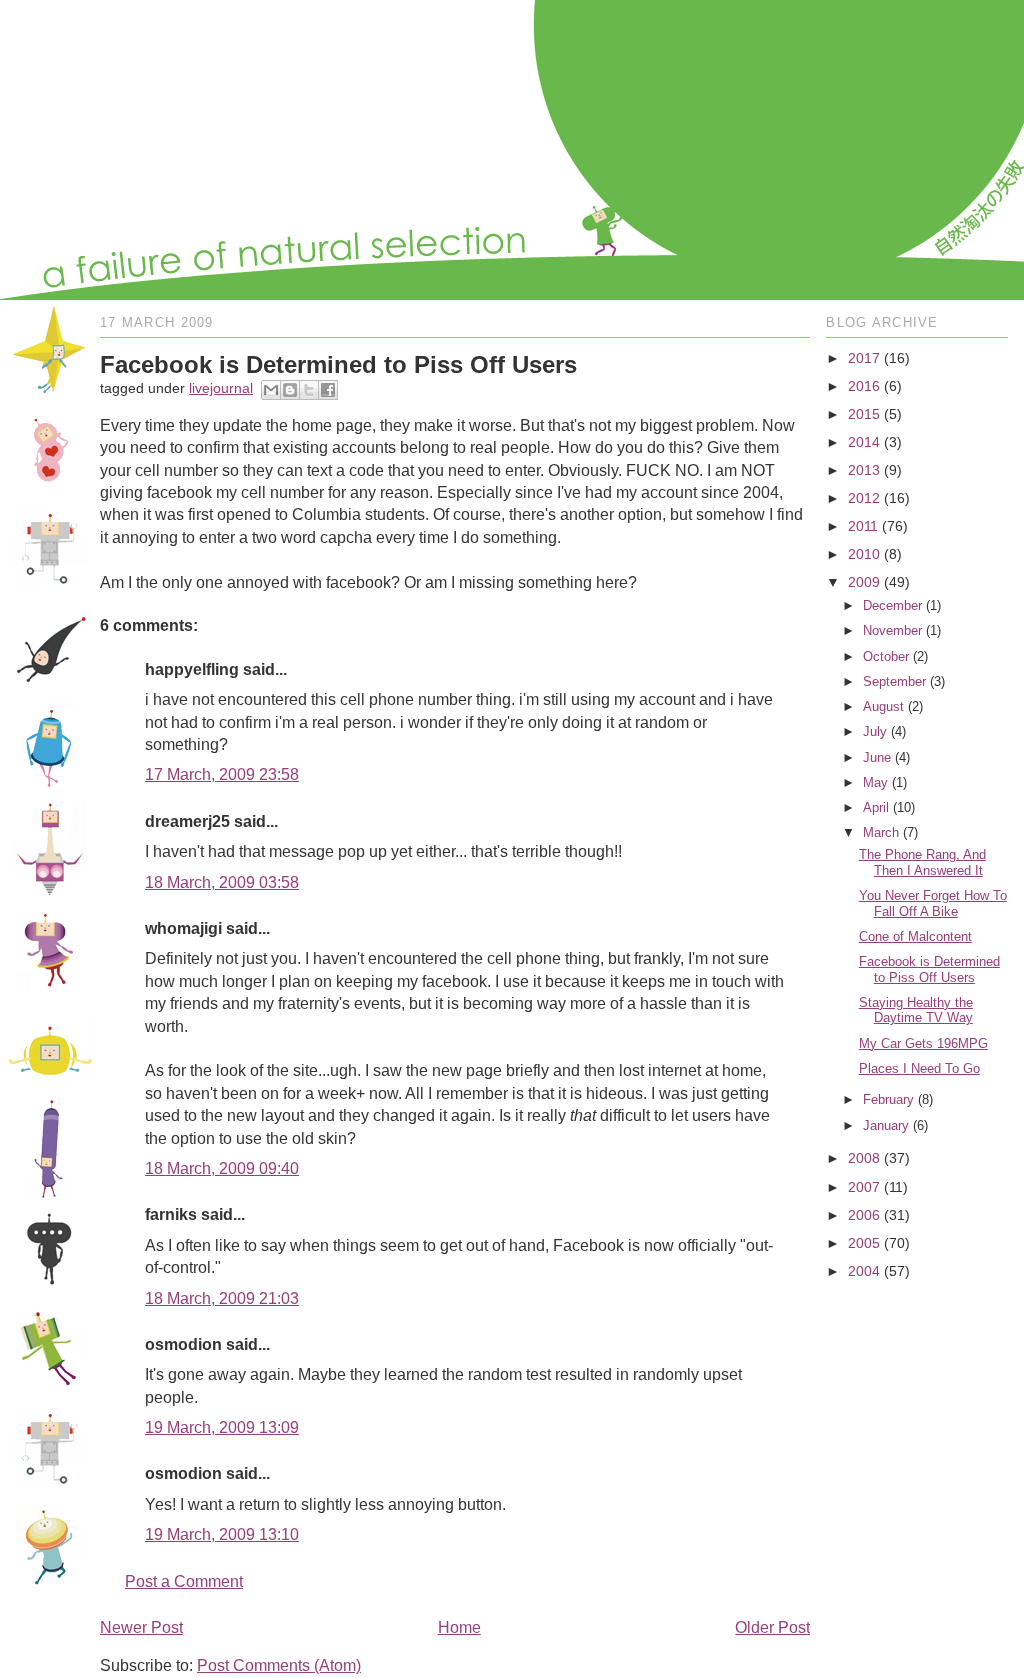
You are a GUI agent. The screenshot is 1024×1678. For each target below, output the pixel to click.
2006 (864, 1215)
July (875, 731)
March (881, 832)
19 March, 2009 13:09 (222, 1427)
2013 (864, 470)
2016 (864, 386)
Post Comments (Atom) (279, 1665)
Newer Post (141, 1627)
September (894, 681)
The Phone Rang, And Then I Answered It (922, 862)
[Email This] (271, 390)
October (886, 656)
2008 (864, 1158)
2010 (864, 554)
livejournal (221, 388)
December (892, 605)
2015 (864, 414)
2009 (864, 582)
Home (459, 1627)
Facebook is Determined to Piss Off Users (929, 969)
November (892, 630)
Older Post (772, 1627)
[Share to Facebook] (328, 390)
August (883, 706)
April (876, 807)
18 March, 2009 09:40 (222, 1168)
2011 (863, 526)
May (875, 782)
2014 (864, 442)
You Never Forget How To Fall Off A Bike (933, 903)
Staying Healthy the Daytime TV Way (916, 1010)
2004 (864, 1271)
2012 (864, 498)
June (877, 757)
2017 (864, 358)
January (886, 1125)
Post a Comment (184, 1581)
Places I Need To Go (919, 1068)
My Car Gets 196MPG (923, 1043)
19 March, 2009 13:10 (222, 1534)
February (888, 1099)
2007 (864, 1187)
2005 (864, 1243)
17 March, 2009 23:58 (222, 774)
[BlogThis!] (290, 390)
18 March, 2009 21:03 (222, 1298)
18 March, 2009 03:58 (222, 882)
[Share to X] (309, 390)
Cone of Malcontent (915, 936)
